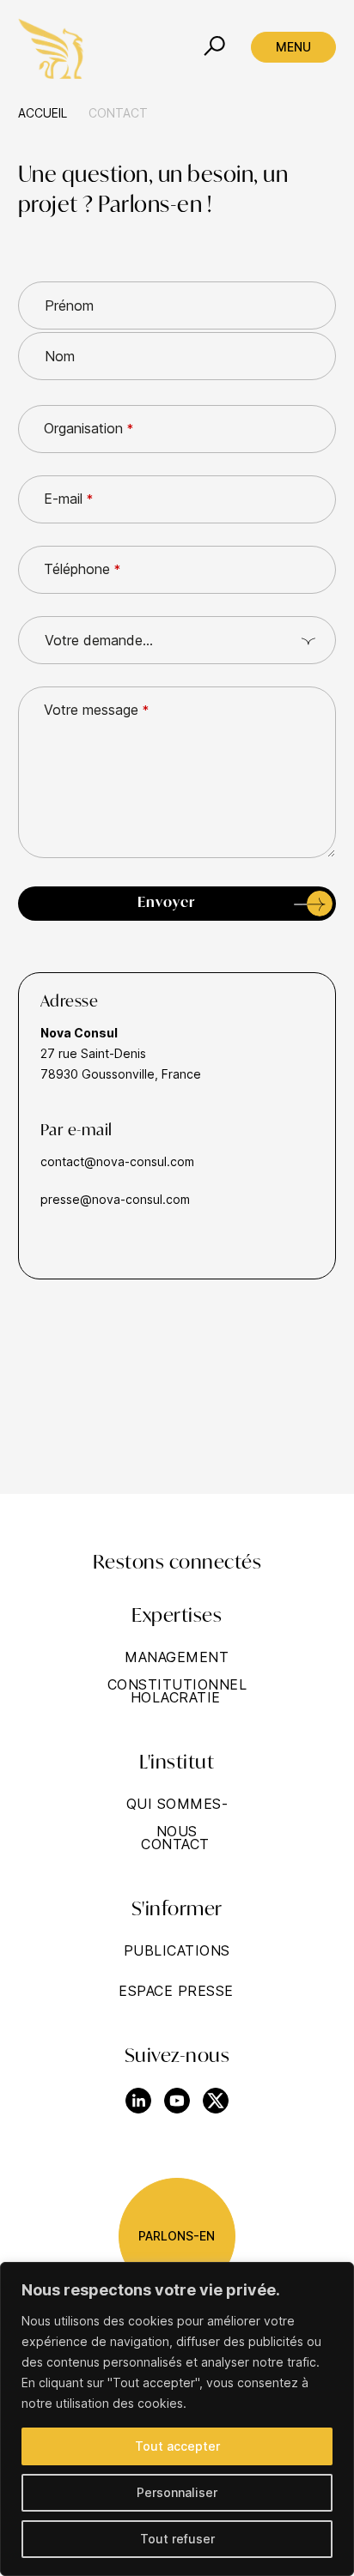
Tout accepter (177, 2446)
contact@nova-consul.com (117, 1161)
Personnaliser (177, 2492)
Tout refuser (177, 2539)
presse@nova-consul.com (115, 1199)
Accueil (43, 113)
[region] (177, 2419)
